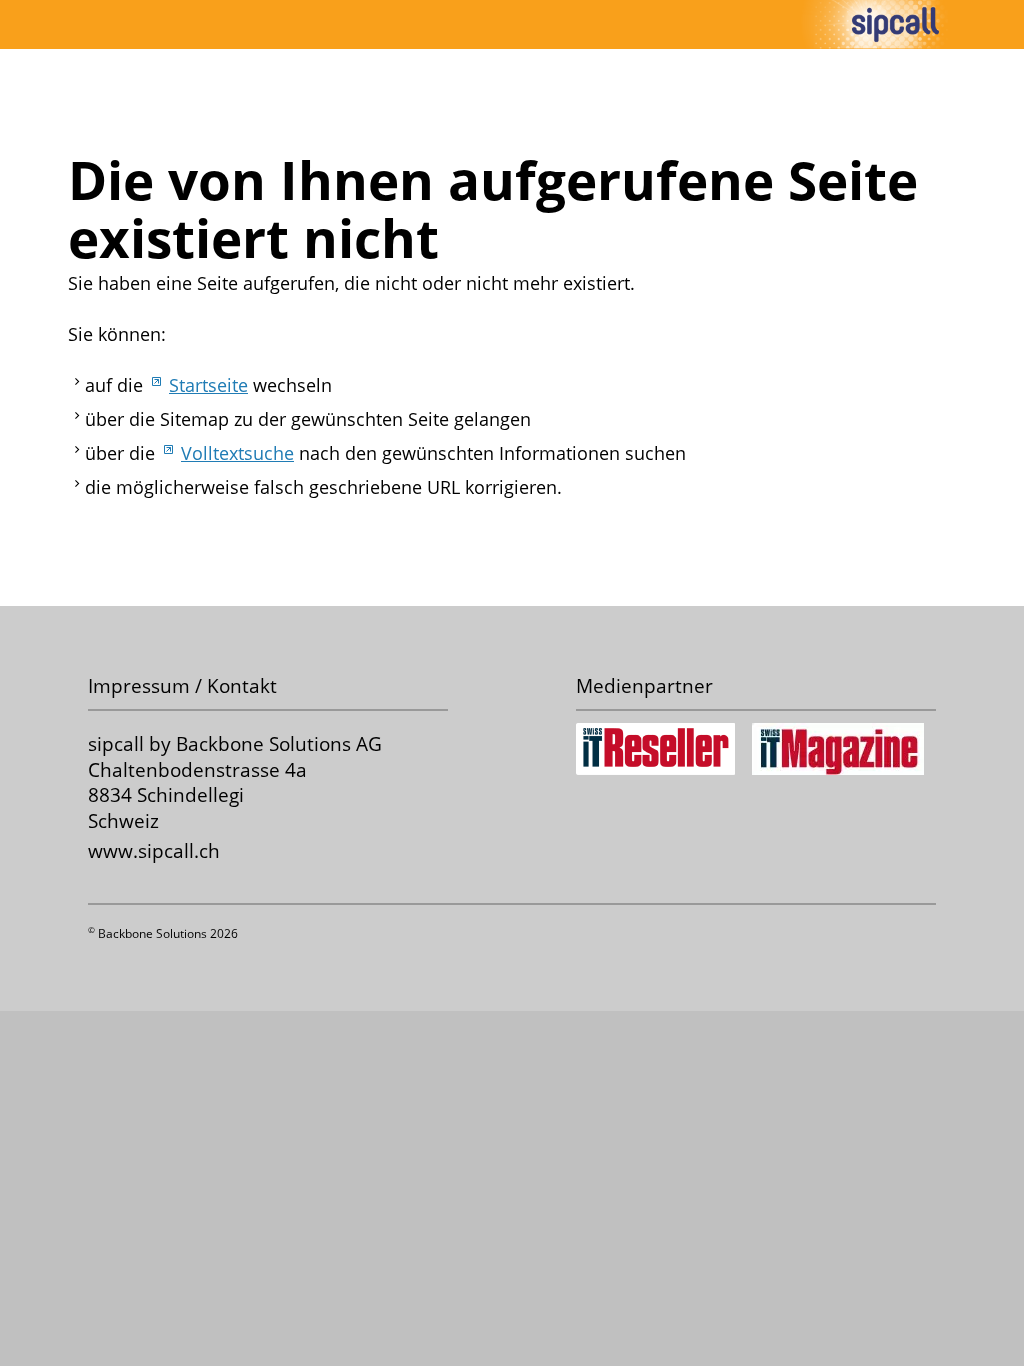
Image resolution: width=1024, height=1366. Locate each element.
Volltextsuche (237, 453)
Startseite (208, 385)
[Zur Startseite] (895, 24)
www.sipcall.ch (154, 850)
